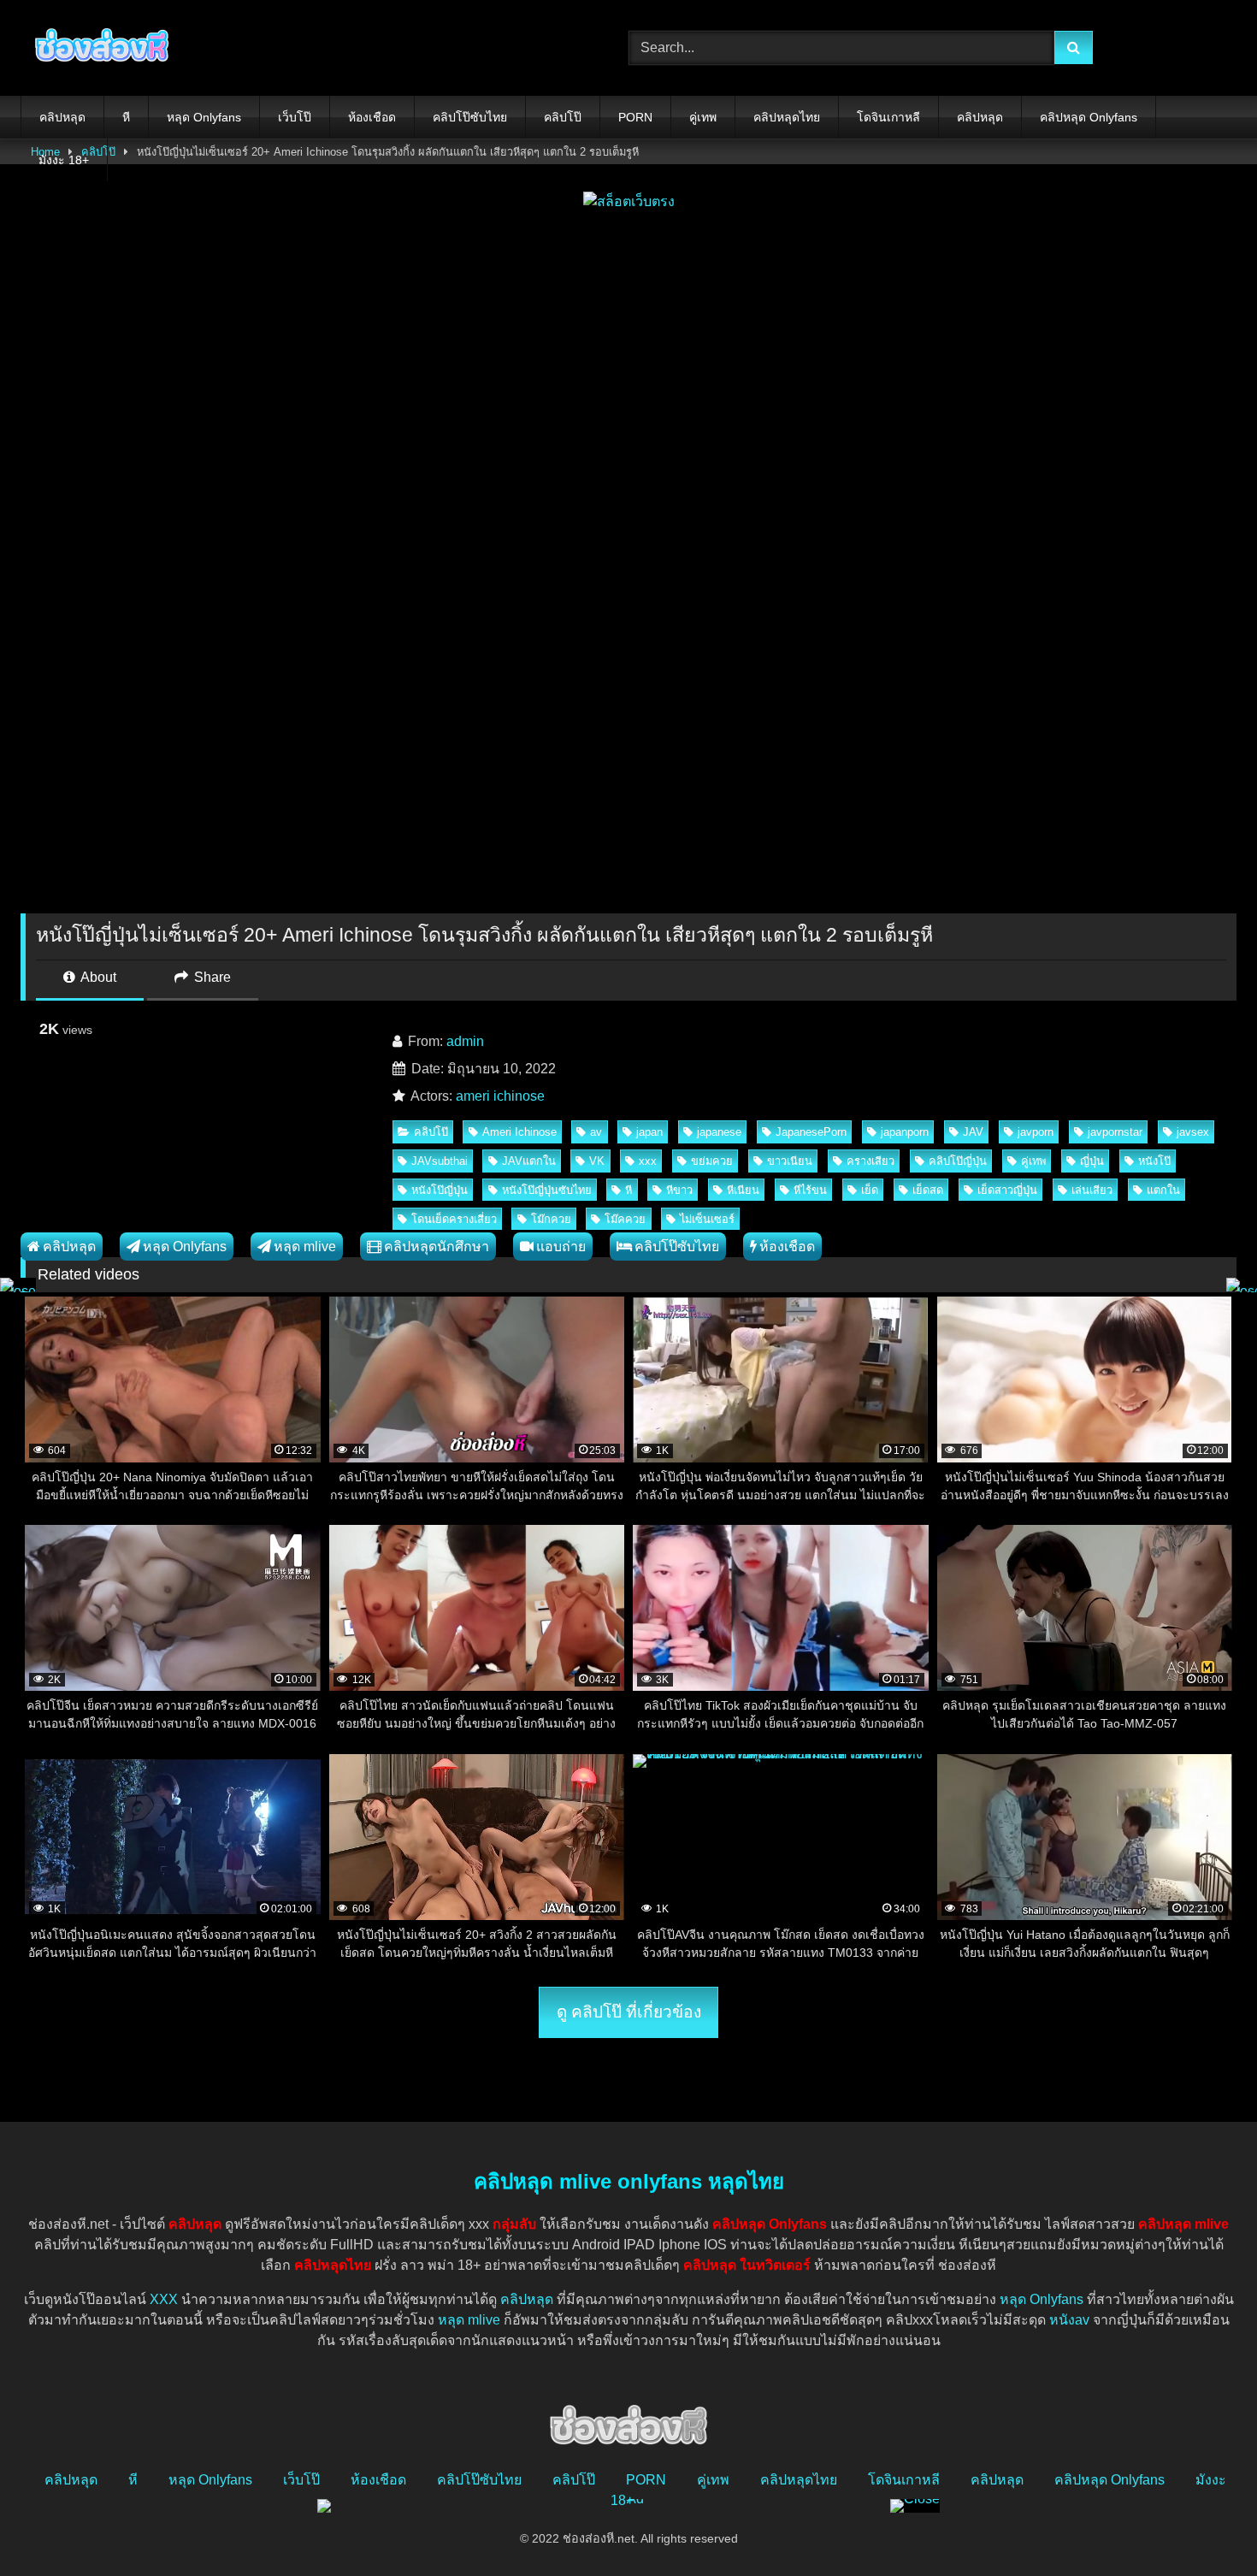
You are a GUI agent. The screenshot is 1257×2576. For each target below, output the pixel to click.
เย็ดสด (928, 1190)
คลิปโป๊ (563, 117)
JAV (973, 1132)
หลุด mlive (305, 1247)
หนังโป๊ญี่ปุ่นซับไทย (547, 1190)
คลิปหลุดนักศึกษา (437, 1247)
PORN (635, 117)
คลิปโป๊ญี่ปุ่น (958, 1161)
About (97, 977)
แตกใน (1163, 1190)
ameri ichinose (500, 1096)
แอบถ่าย (561, 1247)
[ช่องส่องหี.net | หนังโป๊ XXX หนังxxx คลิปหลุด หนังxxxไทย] (97, 48)
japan (649, 1132)
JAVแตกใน (529, 1161)
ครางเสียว (870, 1161)
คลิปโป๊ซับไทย (470, 117)
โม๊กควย (551, 1219)
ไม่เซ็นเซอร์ (707, 1219)
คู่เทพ (703, 117)
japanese (719, 1132)
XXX (164, 2299)
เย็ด (870, 1190)
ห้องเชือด (372, 117)
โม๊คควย (625, 1219)
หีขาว (679, 1190)
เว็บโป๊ (295, 117)
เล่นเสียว (1092, 1190)
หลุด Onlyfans (204, 117)
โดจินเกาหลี (888, 117)
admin (465, 1041)
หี (126, 117)
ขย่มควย (712, 1161)
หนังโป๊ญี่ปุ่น (440, 1190)
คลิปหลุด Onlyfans (1089, 117)
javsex (1193, 1132)
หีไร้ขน (810, 1190)
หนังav (1069, 2320)
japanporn (905, 1132)
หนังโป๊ (1154, 1161)
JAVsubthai (440, 1161)
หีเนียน (743, 1190)
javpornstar (1115, 1132)
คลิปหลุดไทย (787, 117)
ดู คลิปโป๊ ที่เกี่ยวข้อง (629, 2012)
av (596, 1132)
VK (597, 1161)
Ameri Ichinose (519, 1132)
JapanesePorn (811, 1132)
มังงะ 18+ (64, 160)
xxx (648, 1161)
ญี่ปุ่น (1092, 1161)
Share (211, 977)
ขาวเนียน (790, 1161)
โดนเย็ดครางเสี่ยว (454, 1219)
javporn (1036, 1132)
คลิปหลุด (62, 117)
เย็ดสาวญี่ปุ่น (1007, 1190)
